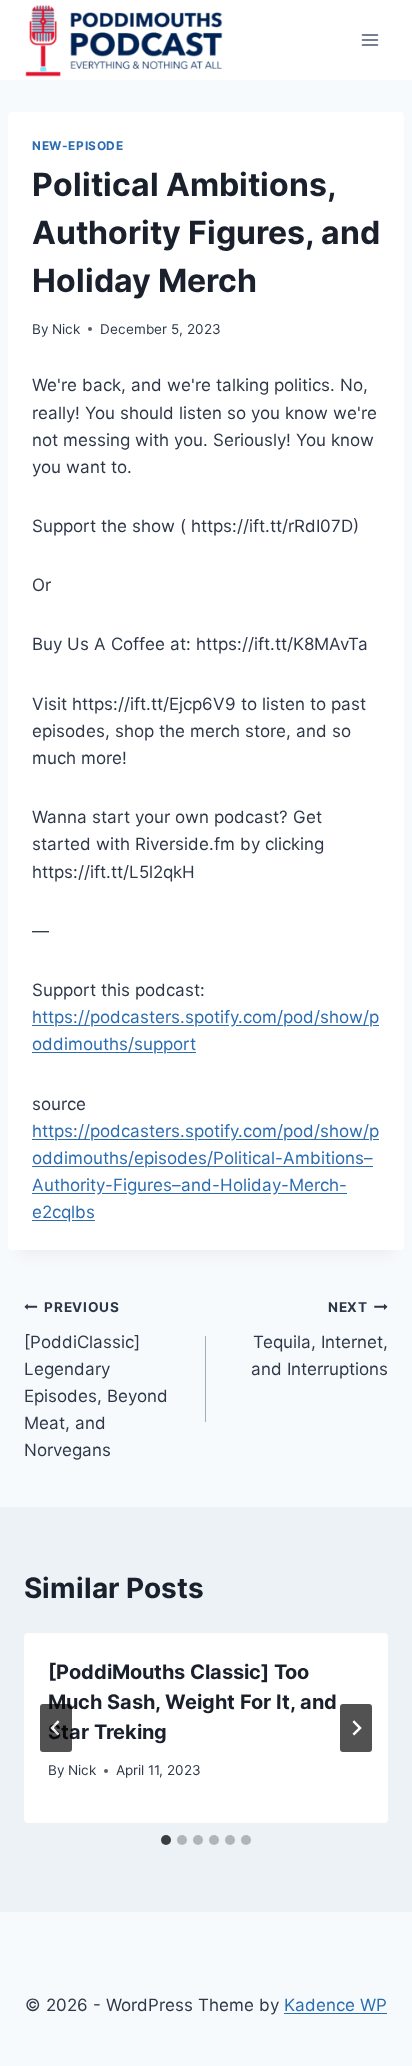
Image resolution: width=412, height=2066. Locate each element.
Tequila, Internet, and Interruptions (319, 1339)
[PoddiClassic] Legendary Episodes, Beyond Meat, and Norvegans (96, 1379)
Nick (66, 329)
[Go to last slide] (56, 1728)
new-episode (78, 145)
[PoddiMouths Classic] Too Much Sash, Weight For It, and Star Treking (192, 1702)
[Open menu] (369, 39)
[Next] (356, 1728)
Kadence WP (335, 2005)
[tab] (166, 1840)
